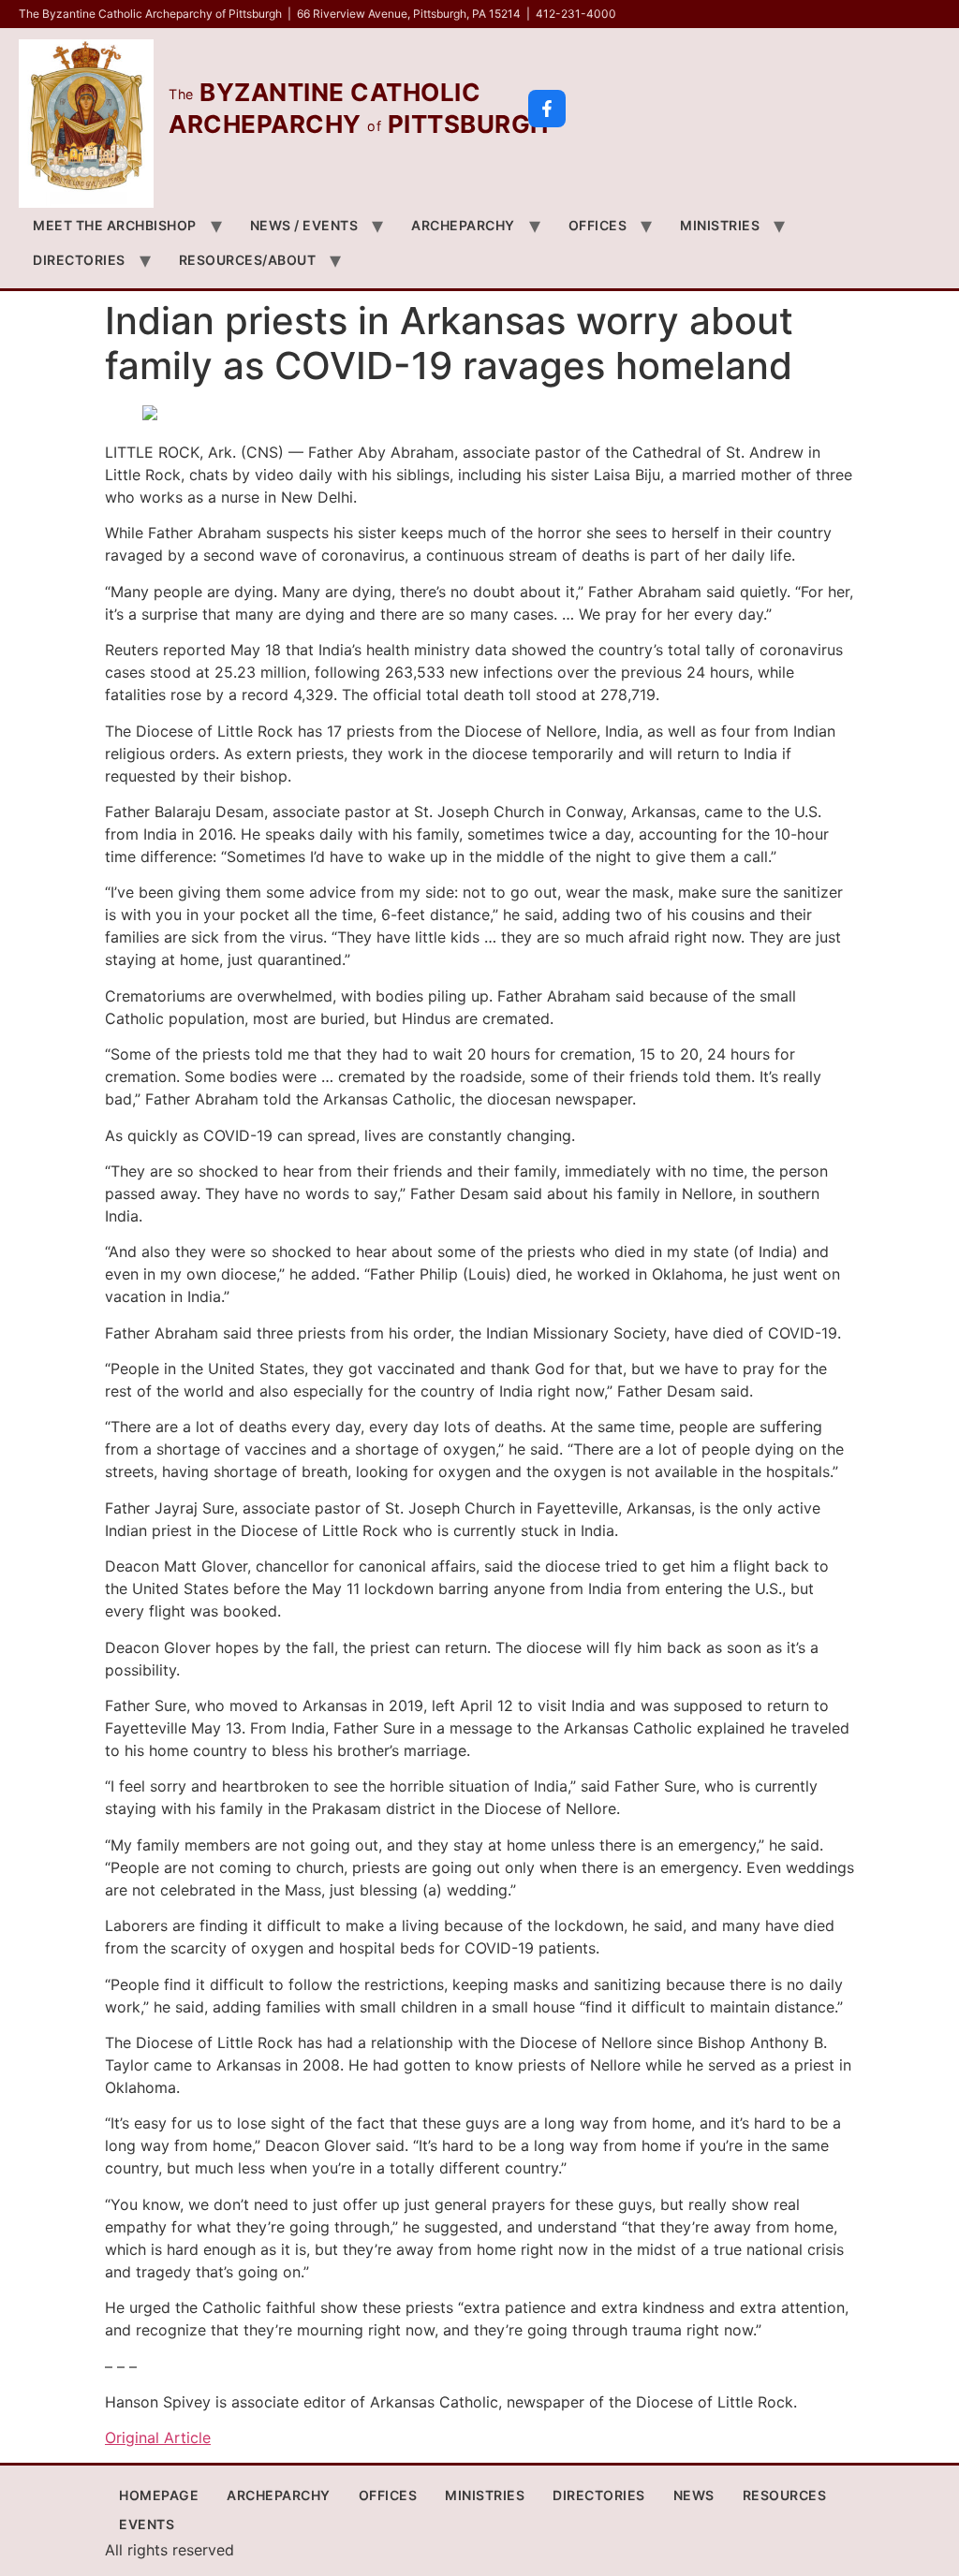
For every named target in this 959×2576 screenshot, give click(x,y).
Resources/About (248, 260)
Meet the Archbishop (115, 225)
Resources (785, 2495)
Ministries (720, 225)
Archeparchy (463, 225)
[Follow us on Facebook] (547, 109)
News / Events (304, 225)
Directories (79, 260)
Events (147, 2524)
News (694, 2495)
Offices (598, 225)
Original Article (158, 2437)
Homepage (159, 2495)
